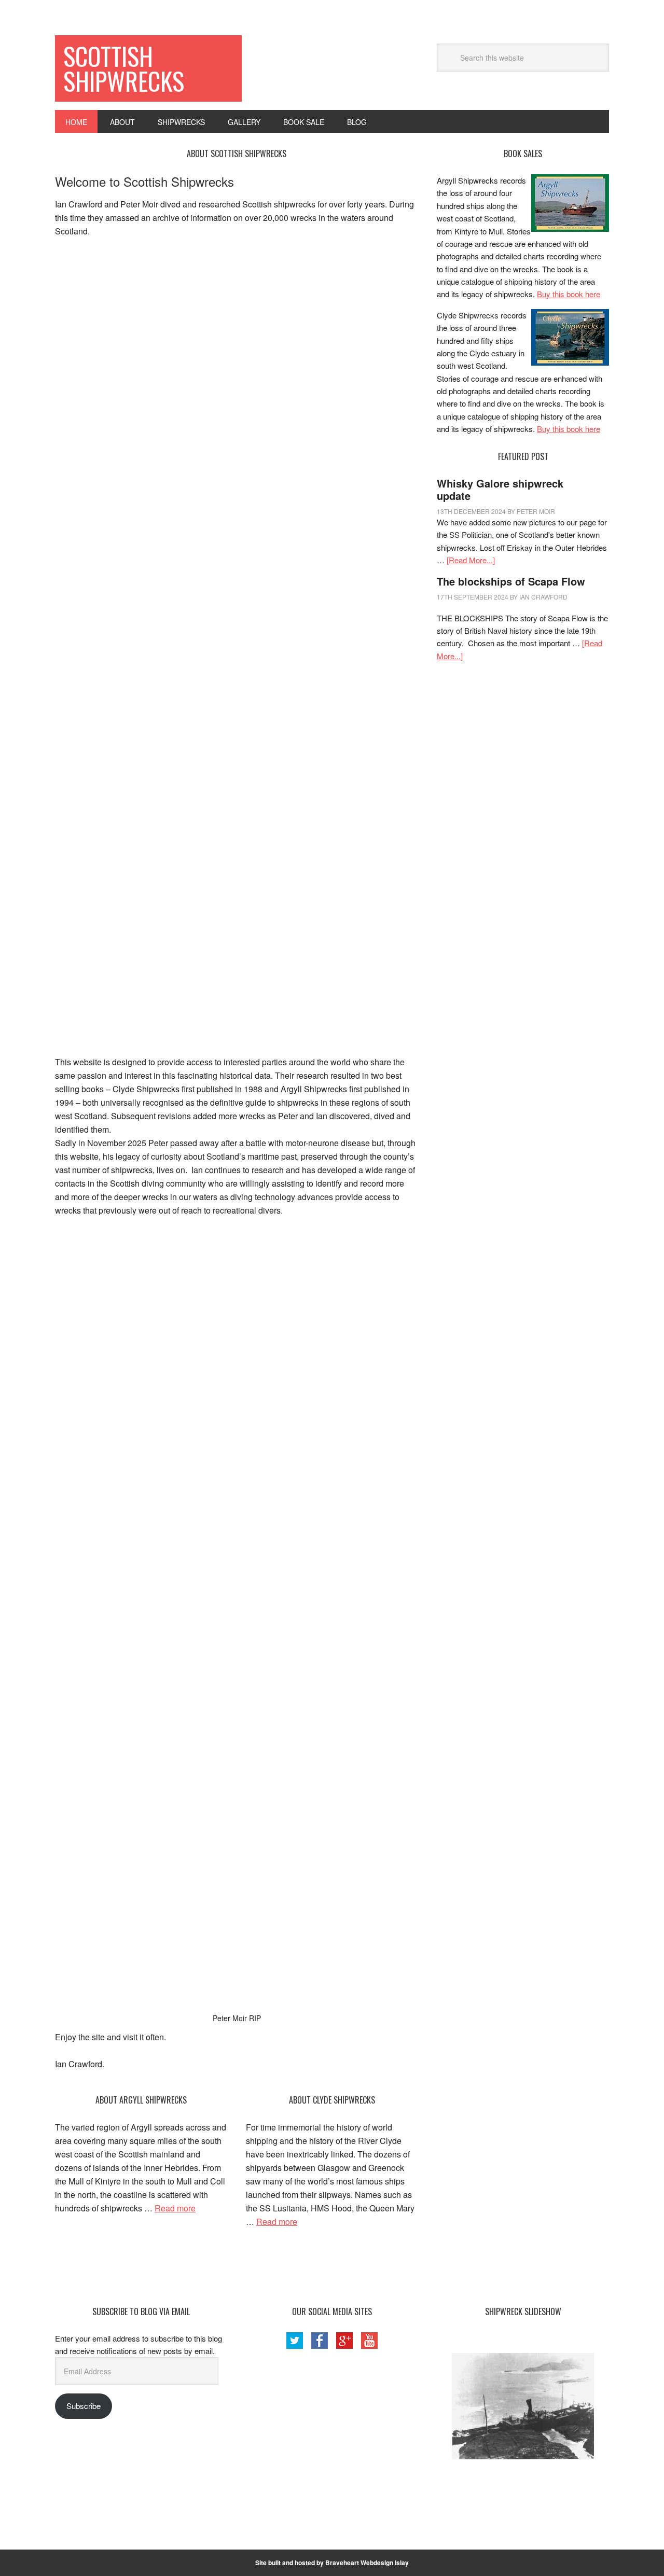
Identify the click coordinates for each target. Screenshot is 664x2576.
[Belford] (523, 2406)
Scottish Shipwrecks (124, 68)
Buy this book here (569, 294)
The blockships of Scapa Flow (511, 581)
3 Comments (577, 511)
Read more (175, 2208)
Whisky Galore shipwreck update (500, 489)
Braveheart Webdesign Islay (367, 2563)
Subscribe (84, 2406)
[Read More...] (471, 560)
